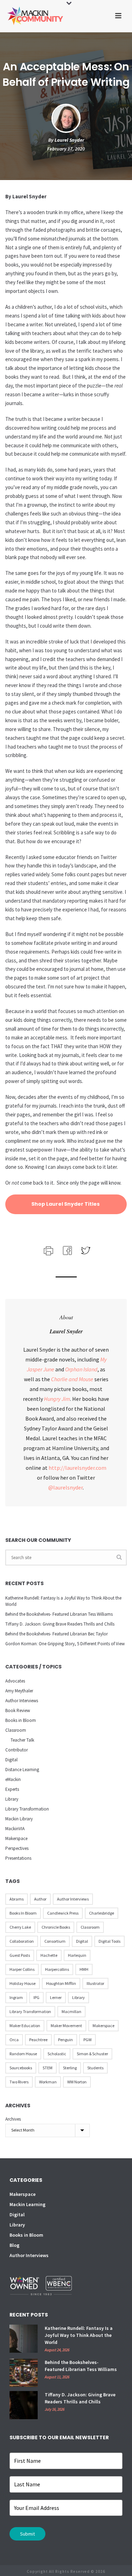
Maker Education (25, 2026)
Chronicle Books (56, 1927)
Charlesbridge (102, 1913)
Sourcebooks (21, 2068)
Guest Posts (20, 1955)
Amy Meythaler (19, 1691)
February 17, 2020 (66, 149)
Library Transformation (27, 1809)
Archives (13, 2119)
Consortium (55, 1941)
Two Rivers (19, 2082)
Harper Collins (22, 1969)
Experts (12, 1789)
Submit (27, 2534)
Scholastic (57, 2054)
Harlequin (77, 1955)
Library (12, 1799)
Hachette (49, 1955)
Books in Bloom (21, 1720)
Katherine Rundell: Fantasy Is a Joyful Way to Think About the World (63, 1601)
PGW (87, 2040)
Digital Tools (109, 1941)
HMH (84, 1969)
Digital (11, 1760)
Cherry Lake (20, 1927)
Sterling (70, 2068)
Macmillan (71, 2011)
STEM (48, 2068)
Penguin (65, 2040)
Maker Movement (66, 2026)
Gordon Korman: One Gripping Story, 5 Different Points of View (65, 1644)
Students (95, 2068)
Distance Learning (22, 1770)
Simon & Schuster (92, 2054)
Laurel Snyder (69, 140)
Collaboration (22, 1941)
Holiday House (23, 1983)
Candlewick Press (63, 1913)
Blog (14, 2245)
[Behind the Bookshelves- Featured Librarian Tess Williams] (24, 2373)
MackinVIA (15, 1829)
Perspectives (17, 1848)
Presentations (18, 1858)
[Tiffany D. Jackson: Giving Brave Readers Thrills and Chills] (24, 2405)
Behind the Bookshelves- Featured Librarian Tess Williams (59, 1614)
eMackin (13, 1779)
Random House (23, 2054)
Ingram (16, 1997)
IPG (36, 1997)
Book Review (18, 1710)
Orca (14, 2040)
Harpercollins (57, 1969)
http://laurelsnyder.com (77, 1468)
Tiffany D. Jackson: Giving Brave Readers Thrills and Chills (60, 1624)
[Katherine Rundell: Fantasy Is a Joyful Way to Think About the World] (24, 2339)
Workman (48, 2082)
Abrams (17, 1899)
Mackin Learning (27, 2204)
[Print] (48, 1250)
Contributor (17, 1750)
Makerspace (16, 1838)
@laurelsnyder (65, 1487)
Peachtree (38, 2040)
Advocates (15, 1681)
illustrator (95, 1983)
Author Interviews (22, 1701)
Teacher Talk (22, 1740)
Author (40, 1899)
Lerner (56, 1997)
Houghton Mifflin (61, 1983)
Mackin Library (19, 1819)
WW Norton (77, 2082)
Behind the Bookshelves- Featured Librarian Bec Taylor (56, 1634)
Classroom (16, 1730)
